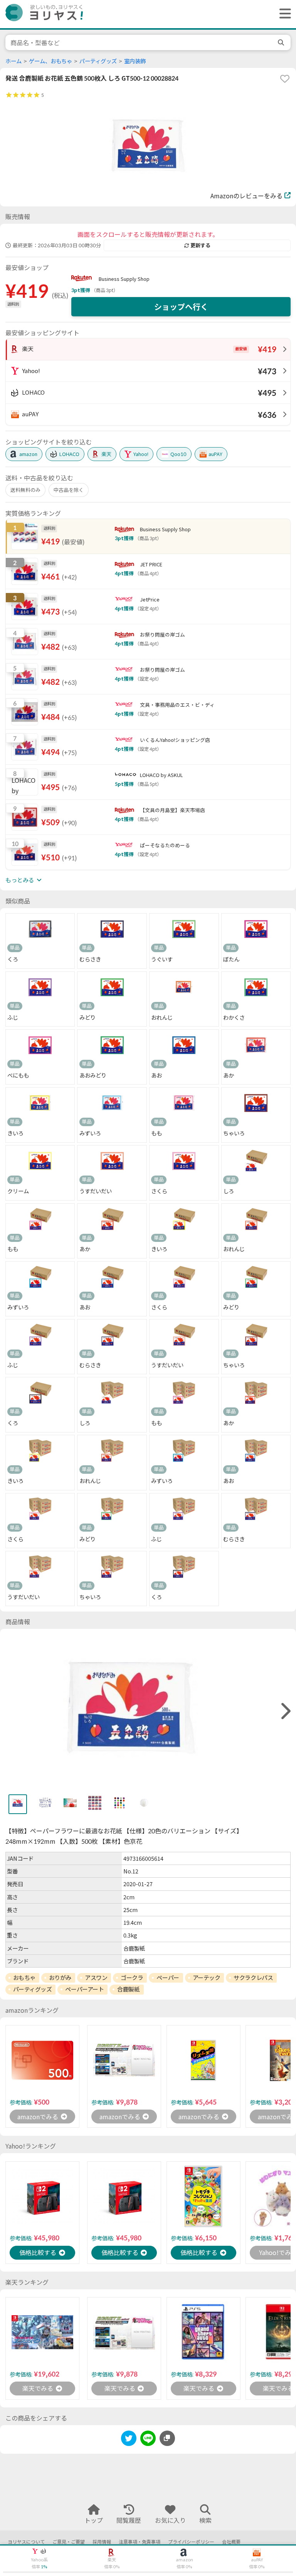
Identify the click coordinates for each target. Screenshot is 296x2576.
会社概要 (231, 2542)
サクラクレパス (253, 1978)
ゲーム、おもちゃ (50, 61)
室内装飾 (135, 61)
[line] (148, 2440)
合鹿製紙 (128, 1989)
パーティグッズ (98, 61)
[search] (282, 42)
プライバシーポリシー (191, 2542)
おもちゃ (24, 1978)
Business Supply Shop (124, 279)
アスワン (96, 1978)
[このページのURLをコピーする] (167, 2438)
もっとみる (20, 880)
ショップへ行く (181, 307)
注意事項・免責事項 (140, 2542)
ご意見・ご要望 (69, 2542)
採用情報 (102, 2542)
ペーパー (168, 1978)
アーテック (207, 1978)
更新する (200, 245)
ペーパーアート (84, 1989)
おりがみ (60, 1978)
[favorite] (285, 79)
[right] (285, 1711)
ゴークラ (132, 1978)
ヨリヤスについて (26, 2542)
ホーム (13, 61)
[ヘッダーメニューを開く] (283, 14)
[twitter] (129, 2440)
